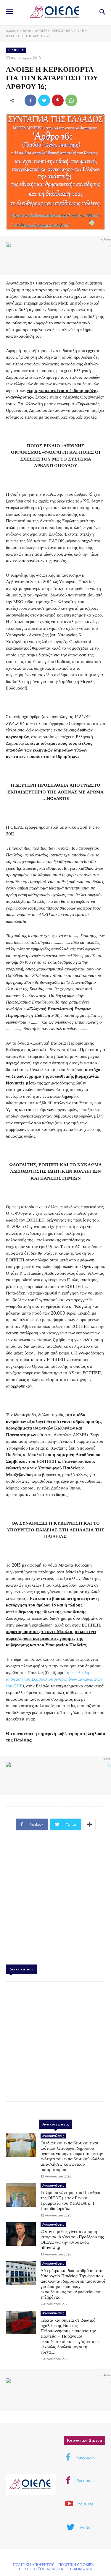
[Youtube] (69, 2504)
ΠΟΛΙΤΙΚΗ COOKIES (76, 2564)
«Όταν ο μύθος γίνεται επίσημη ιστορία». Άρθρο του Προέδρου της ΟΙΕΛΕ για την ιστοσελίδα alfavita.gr (72, 2239)
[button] (102, 13)
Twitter (86, 2527)
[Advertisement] (55, 1897)
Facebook (86, 2457)
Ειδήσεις (25, 31)
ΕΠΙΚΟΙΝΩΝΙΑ (80, 2569)
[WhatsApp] (71, 100)
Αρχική (11, 31)
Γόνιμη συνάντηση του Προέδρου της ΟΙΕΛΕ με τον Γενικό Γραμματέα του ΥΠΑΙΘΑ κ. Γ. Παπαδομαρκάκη (71, 2200)
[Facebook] (30, 100)
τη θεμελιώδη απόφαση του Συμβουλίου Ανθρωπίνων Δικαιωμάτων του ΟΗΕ (54, 1679)
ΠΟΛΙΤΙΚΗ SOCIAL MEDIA (41, 2569)
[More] (89, 1824)
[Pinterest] (58, 100)
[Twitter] (44, 100)
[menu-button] (9, 12)
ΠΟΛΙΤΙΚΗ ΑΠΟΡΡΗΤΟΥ (33, 2564)
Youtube (86, 2504)
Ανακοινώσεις (53, 2136)
